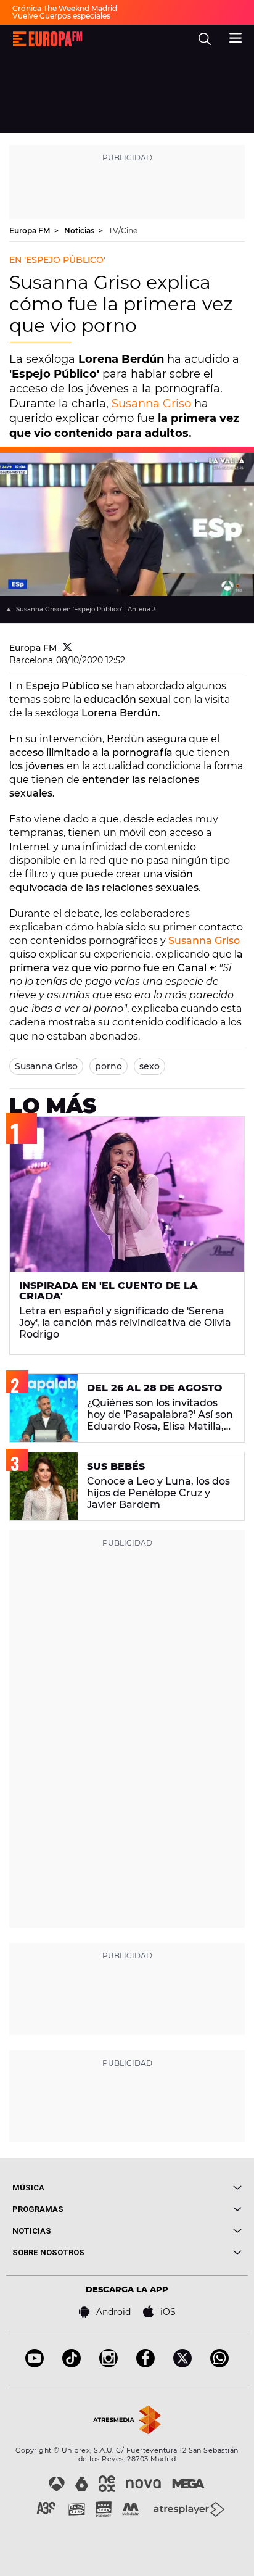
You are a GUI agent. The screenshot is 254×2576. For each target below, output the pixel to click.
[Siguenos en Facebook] (145, 2364)
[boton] (184, 2188)
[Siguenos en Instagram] (109, 2364)
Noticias (80, 230)
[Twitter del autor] (68, 648)
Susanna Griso (151, 404)
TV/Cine (123, 230)
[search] (205, 39)
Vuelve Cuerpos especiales (61, 16)
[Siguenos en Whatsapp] (219, 2364)
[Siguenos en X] (182, 2364)
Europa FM (31, 230)
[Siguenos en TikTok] (72, 2364)
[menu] (236, 36)
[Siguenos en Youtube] (35, 2364)
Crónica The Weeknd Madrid (65, 8)
